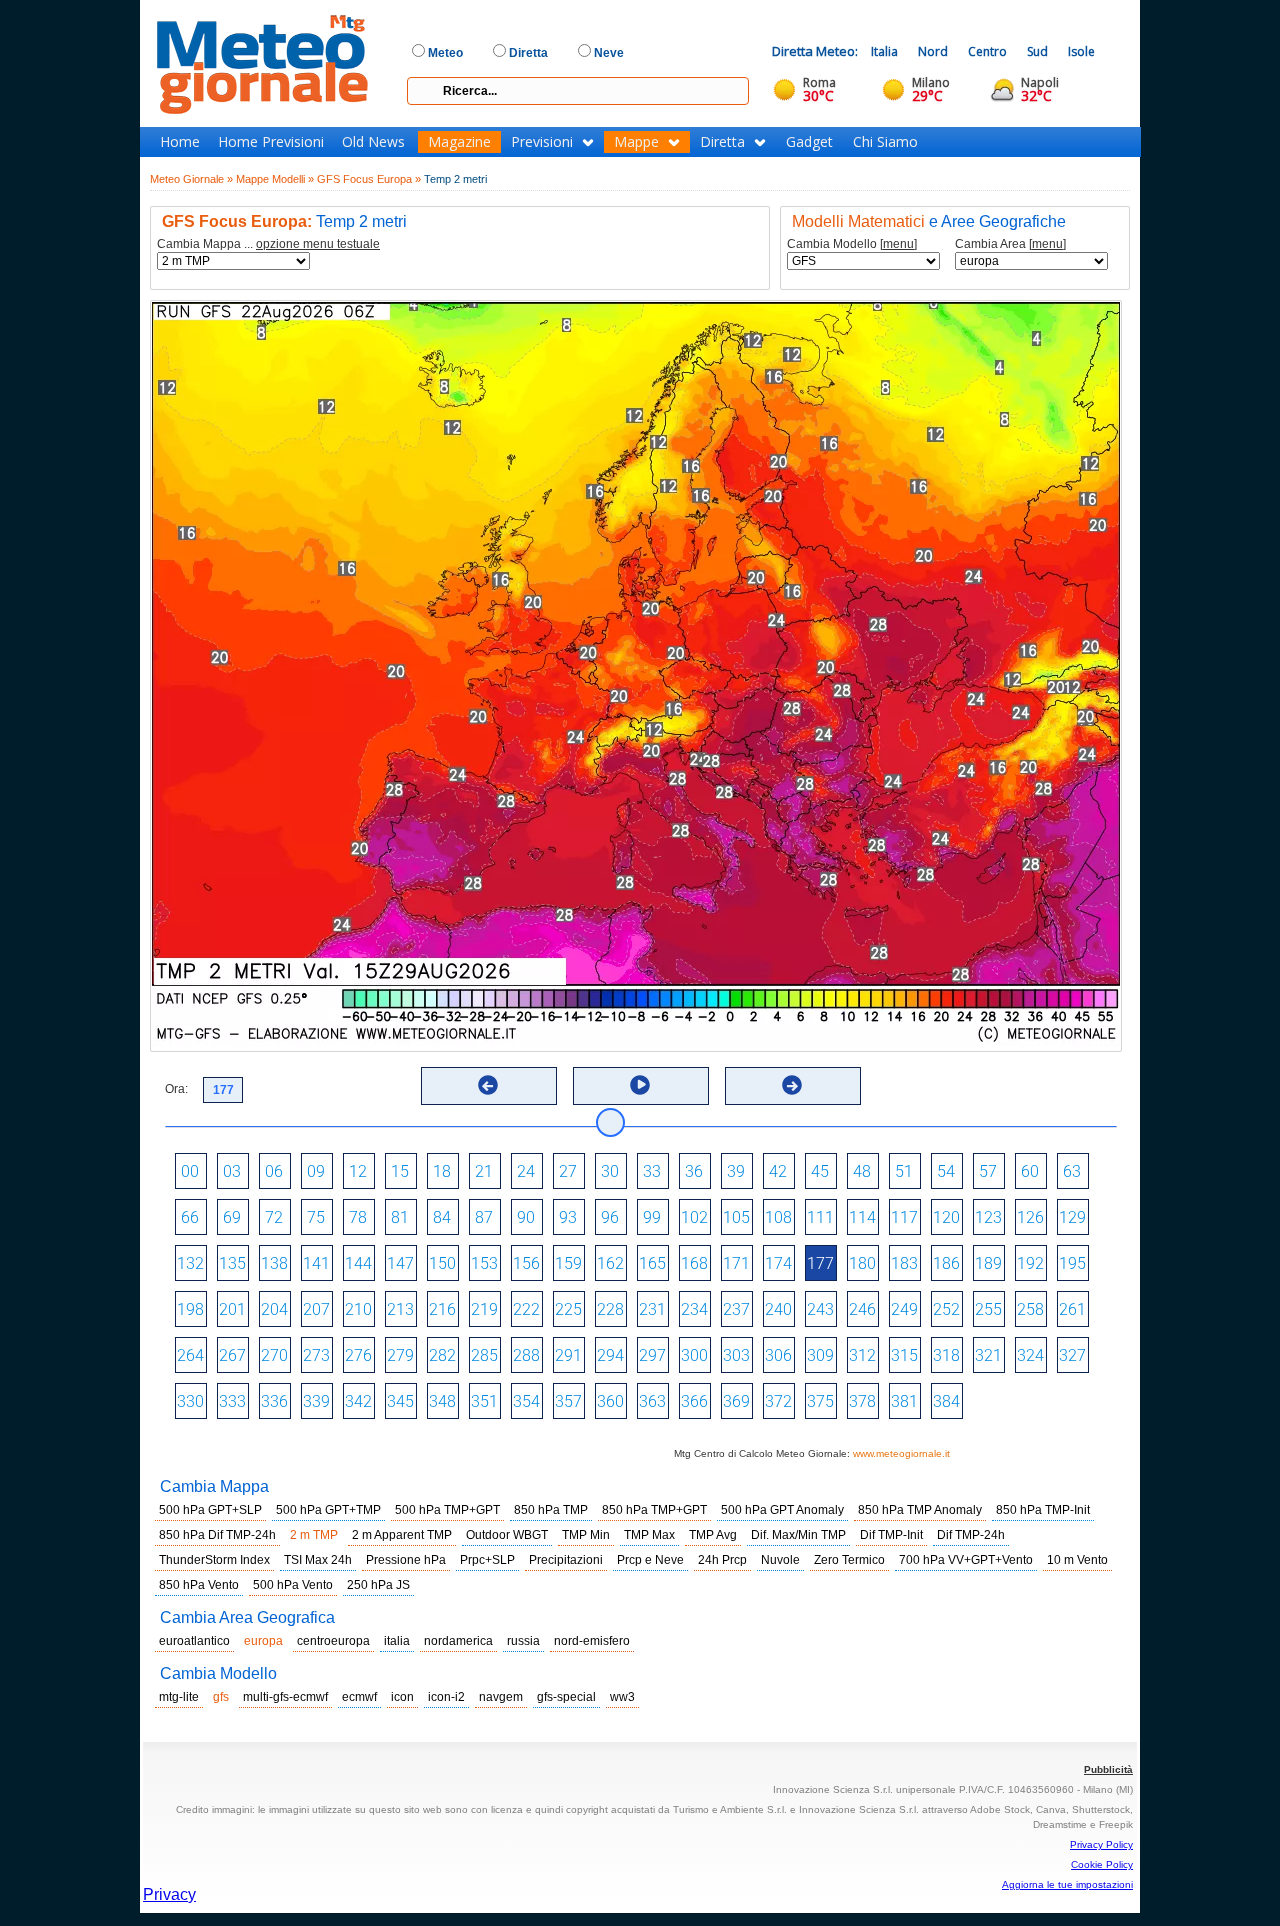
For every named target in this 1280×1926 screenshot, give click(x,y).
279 (400, 1355)
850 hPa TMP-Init (1043, 1510)
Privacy (169, 1894)
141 (316, 1263)
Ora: (176, 1089)
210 (358, 1309)
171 (736, 1263)
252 (946, 1309)
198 (190, 1309)
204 (274, 1309)
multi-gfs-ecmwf (285, 1697)
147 (400, 1263)
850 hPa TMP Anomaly (920, 1510)
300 (694, 1355)
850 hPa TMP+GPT (654, 1510)
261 (1072, 1309)
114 (862, 1217)
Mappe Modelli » (275, 179)
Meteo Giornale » (191, 179)
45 (820, 1171)
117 (904, 1217)
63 (1072, 1171)
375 (820, 1401)
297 (652, 1355)
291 (568, 1355)
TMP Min (586, 1535)
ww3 (622, 1697)
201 (232, 1309)
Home (180, 142)
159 (568, 1263)
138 (274, 1263)
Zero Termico (849, 1560)
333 (232, 1401)
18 (442, 1171)
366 (694, 1401)
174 (778, 1263)
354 (526, 1401)
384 (946, 1401)
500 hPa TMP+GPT (447, 1510)
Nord (933, 51)
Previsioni (542, 142)
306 (778, 1355)
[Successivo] (792, 1085)
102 (694, 1217)
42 (778, 1171)
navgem (501, 1697)
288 (526, 1355)
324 (1030, 1355)
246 (862, 1309)
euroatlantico (194, 1641)
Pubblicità (1108, 1769)
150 (442, 1263)
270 (274, 1355)
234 (694, 1309)
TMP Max (649, 1535)
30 (610, 1171)
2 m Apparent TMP (402, 1535)
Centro (987, 51)
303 (736, 1355)
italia (397, 1641)
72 (274, 1217)
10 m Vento (1077, 1560)
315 (904, 1355)
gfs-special (566, 1697)
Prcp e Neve (650, 1560)
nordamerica (458, 1641)
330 (190, 1401)
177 (820, 1263)
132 (190, 1263)
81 (400, 1217)
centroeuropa (333, 1641)
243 (820, 1309)
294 (610, 1355)
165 (652, 1263)
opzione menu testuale (318, 244)
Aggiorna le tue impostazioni (1067, 1884)
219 (484, 1309)
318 (946, 1355)
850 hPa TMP (551, 1510)
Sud (1037, 51)
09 (316, 1171)
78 (358, 1217)
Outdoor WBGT (507, 1535)
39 (736, 1171)
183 (904, 1263)
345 (400, 1401)
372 (778, 1401)
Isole (1081, 51)
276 (358, 1355)
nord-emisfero (592, 1641)
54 (946, 1171)
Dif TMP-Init (891, 1535)
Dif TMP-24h (971, 1535)
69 (232, 1217)
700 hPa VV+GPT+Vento (966, 1560)
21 (484, 1171)
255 (988, 1309)
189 (988, 1263)
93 (568, 1217)
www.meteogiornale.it (901, 1453)
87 (484, 1217)
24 (526, 1171)
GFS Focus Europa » (369, 179)
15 (400, 1171)
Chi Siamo (885, 142)
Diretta (722, 142)
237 (736, 1309)
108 (778, 1217)
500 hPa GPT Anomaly (782, 1510)
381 (904, 1401)
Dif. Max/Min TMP (798, 1535)
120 (946, 1217)
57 (988, 1171)
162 (610, 1263)
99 (652, 1217)
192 (1030, 1263)
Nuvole (780, 1560)
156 (526, 1263)
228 (610, 1309)
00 (190, 1171)
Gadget (809, 142)
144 (358, 1263)
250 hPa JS (378, 1585)
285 (484, 1355)
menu (898, 244)
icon (402, 1697)
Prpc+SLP (487, 1560)
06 (274, 1171)
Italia (884, 51)
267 (232, 1355)
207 (316, 1309)
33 (652, 1171)
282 (442, 1355)
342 (358, 1401)
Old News (373, 142)
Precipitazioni (566, 1560)
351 (484, 1401)
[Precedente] (488, 1085)
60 (1030, 1171)
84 (442, 1217)
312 (862, 1355)
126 (1030, 1217)
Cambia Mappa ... (268, 244)
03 (232, 1171)
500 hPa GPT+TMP (328, 1510)
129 (1072, 1217)
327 (1072, 1355)
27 (568, 1171)
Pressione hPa (406, 1560)
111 (820, 1217)
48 (862, 1171)
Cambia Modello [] (852, 244)
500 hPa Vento (293, 1585)
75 (316, 1217)
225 (568, 1309)
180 (862, 1263)
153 (484, 1263)
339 (316, 1401)
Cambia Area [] (1010, 244)
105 (736, 1217)
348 (442, 1401)
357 (568, 1401)
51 (904, 1171)
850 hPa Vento (199, 1585)
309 (820, 1355)
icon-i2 (446, 1697)
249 (904, 1309)
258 (1030, 1309)
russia (523, 1641)
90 (526, 1217)
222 (526, 1309)
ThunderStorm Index (214, 1560)
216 (442, 1309)
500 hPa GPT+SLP (210, 1510)
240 (778, 1309)
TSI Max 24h (318, 1560)
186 (946, 1263)
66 (190, 1217)
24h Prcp (722, 1560)
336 (274, 1401)
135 (232, 1263)
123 (988, 1217)
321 (988, 1355)
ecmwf (359, 1697)
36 (694, 1171)
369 (736, 1401)
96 (610, 1217)
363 (652, 1401)
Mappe (636, 142)
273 (316, 1355)
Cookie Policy (1102, 1864)
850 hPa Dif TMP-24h (217, 1535)
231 (652, 1309)
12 (358, 1171)
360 (610, 1401)
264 (190, 1355)
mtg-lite (179, 1697)
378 (862, 1401)
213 (400, 1309)
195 (1072, 1263)
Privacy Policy (1101, 1844)
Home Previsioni (271, 142)
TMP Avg (713, 1535)
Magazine (459, 142)
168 (694, 1263)
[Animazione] (640, 1085)
